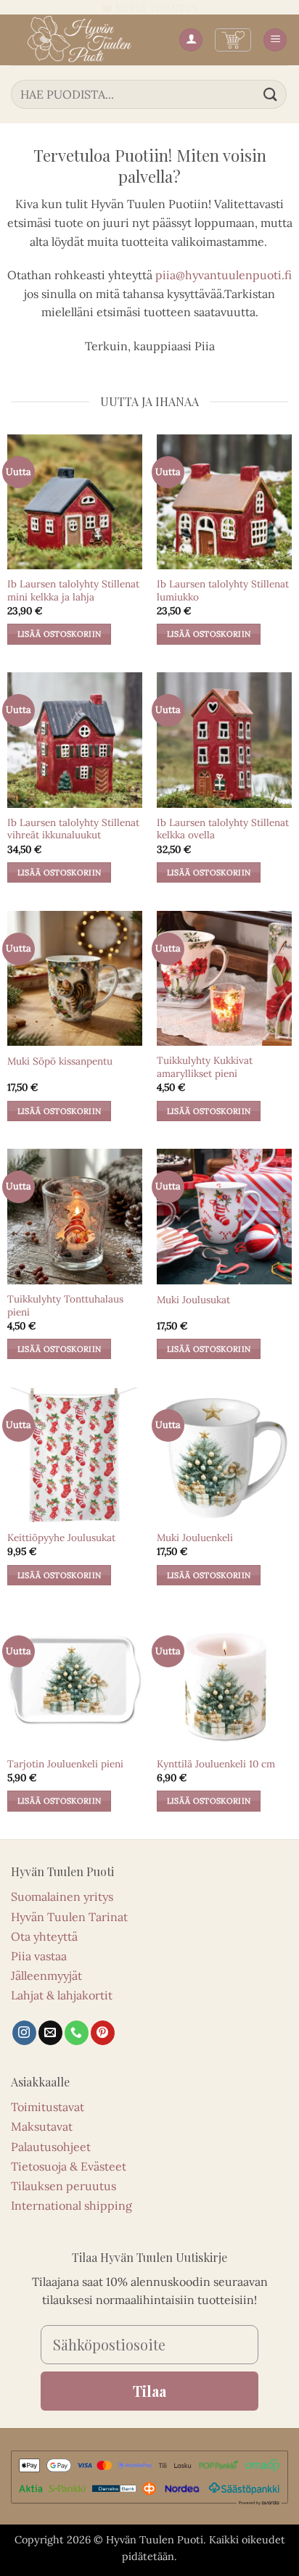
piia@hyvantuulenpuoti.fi (224, 275)
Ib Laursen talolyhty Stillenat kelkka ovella (223, 829)
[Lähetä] (271, 94)
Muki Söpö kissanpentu (60, 1061)
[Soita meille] (77, 2033)
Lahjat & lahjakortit (62, 1995)
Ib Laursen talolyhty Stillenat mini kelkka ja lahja (73, 591)
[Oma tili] (191, 40)
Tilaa (149, 2391)
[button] (233, 40)
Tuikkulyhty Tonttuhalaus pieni (65, 1306)
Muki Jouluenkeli (195, 1538)
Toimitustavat (48, 2107)
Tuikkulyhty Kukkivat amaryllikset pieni (205, 1067)
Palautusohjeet (51, 2147)
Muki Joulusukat (193, 1300)
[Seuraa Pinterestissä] (103, 2033)
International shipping (71, 2205)
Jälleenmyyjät (46, 1976)
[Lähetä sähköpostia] (50, 2033)
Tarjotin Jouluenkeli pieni (65, 1764)
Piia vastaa (39, 1956)
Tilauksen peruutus (64, 2186)
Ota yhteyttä (44, 1936)
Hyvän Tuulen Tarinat (69, 1917)
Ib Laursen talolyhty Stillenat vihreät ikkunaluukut (73, 829)
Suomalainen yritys (62, 1896)
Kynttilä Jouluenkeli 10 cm (216, 1764)
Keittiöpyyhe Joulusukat (61, 1538)
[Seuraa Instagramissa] (24, 2033)
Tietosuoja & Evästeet (69, 2166)
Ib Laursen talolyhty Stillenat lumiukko (223, 591)
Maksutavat (42, 2126)
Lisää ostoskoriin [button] (60, 634)
